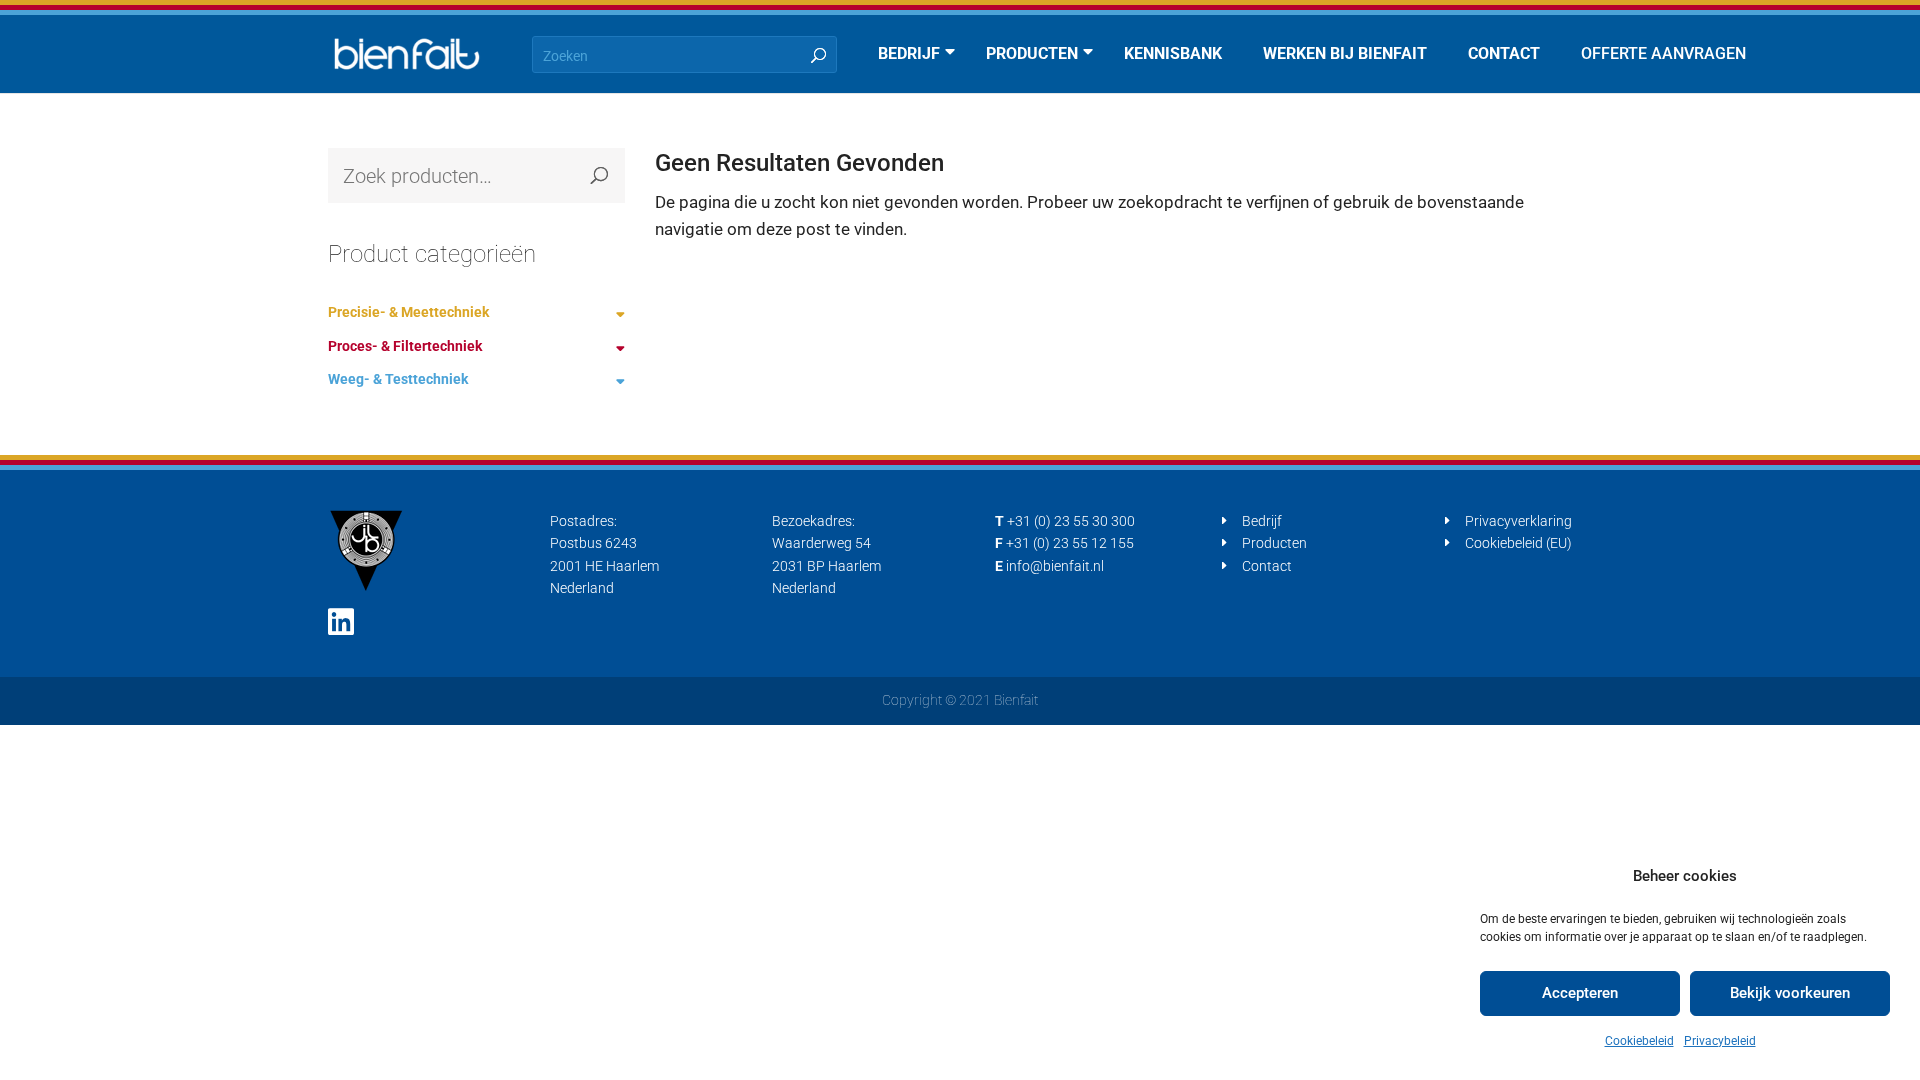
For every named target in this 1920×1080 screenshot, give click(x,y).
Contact (1267, 566)
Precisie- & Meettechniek (408, 312)
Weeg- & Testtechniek (398, 379)
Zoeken (600, 175)
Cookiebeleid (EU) (1518, 543)
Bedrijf (1262, 521)
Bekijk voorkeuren (1790, 993)
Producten (1274, 543)
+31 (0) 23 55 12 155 (1070, 543)
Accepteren (1580, 993)
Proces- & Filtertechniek (405, 346)
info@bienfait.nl (1055, 566)
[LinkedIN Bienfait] (341, 622)
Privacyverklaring (1518, 521)
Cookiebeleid (1639, 1041)
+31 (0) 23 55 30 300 (1071, 521)
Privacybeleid (1720, 1041)
